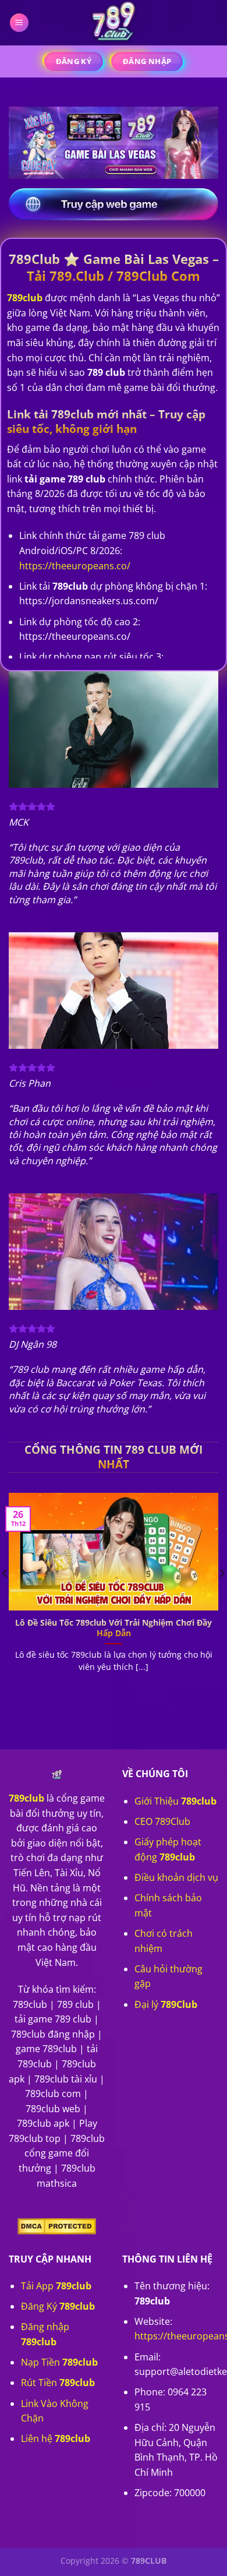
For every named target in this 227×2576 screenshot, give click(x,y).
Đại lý (166, 2004)
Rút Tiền (58, 2383)
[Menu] (19, 23)
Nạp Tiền (59, 2362)
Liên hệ (56, 2438)
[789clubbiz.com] (114, 23)
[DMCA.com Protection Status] (57, 2225)
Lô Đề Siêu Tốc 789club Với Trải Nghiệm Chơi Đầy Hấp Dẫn (114, 1628)
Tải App (56, 2286)
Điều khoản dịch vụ (176, 1877)
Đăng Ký (58, 2306)
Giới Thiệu (175, 1801)
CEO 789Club (162, 1821)
